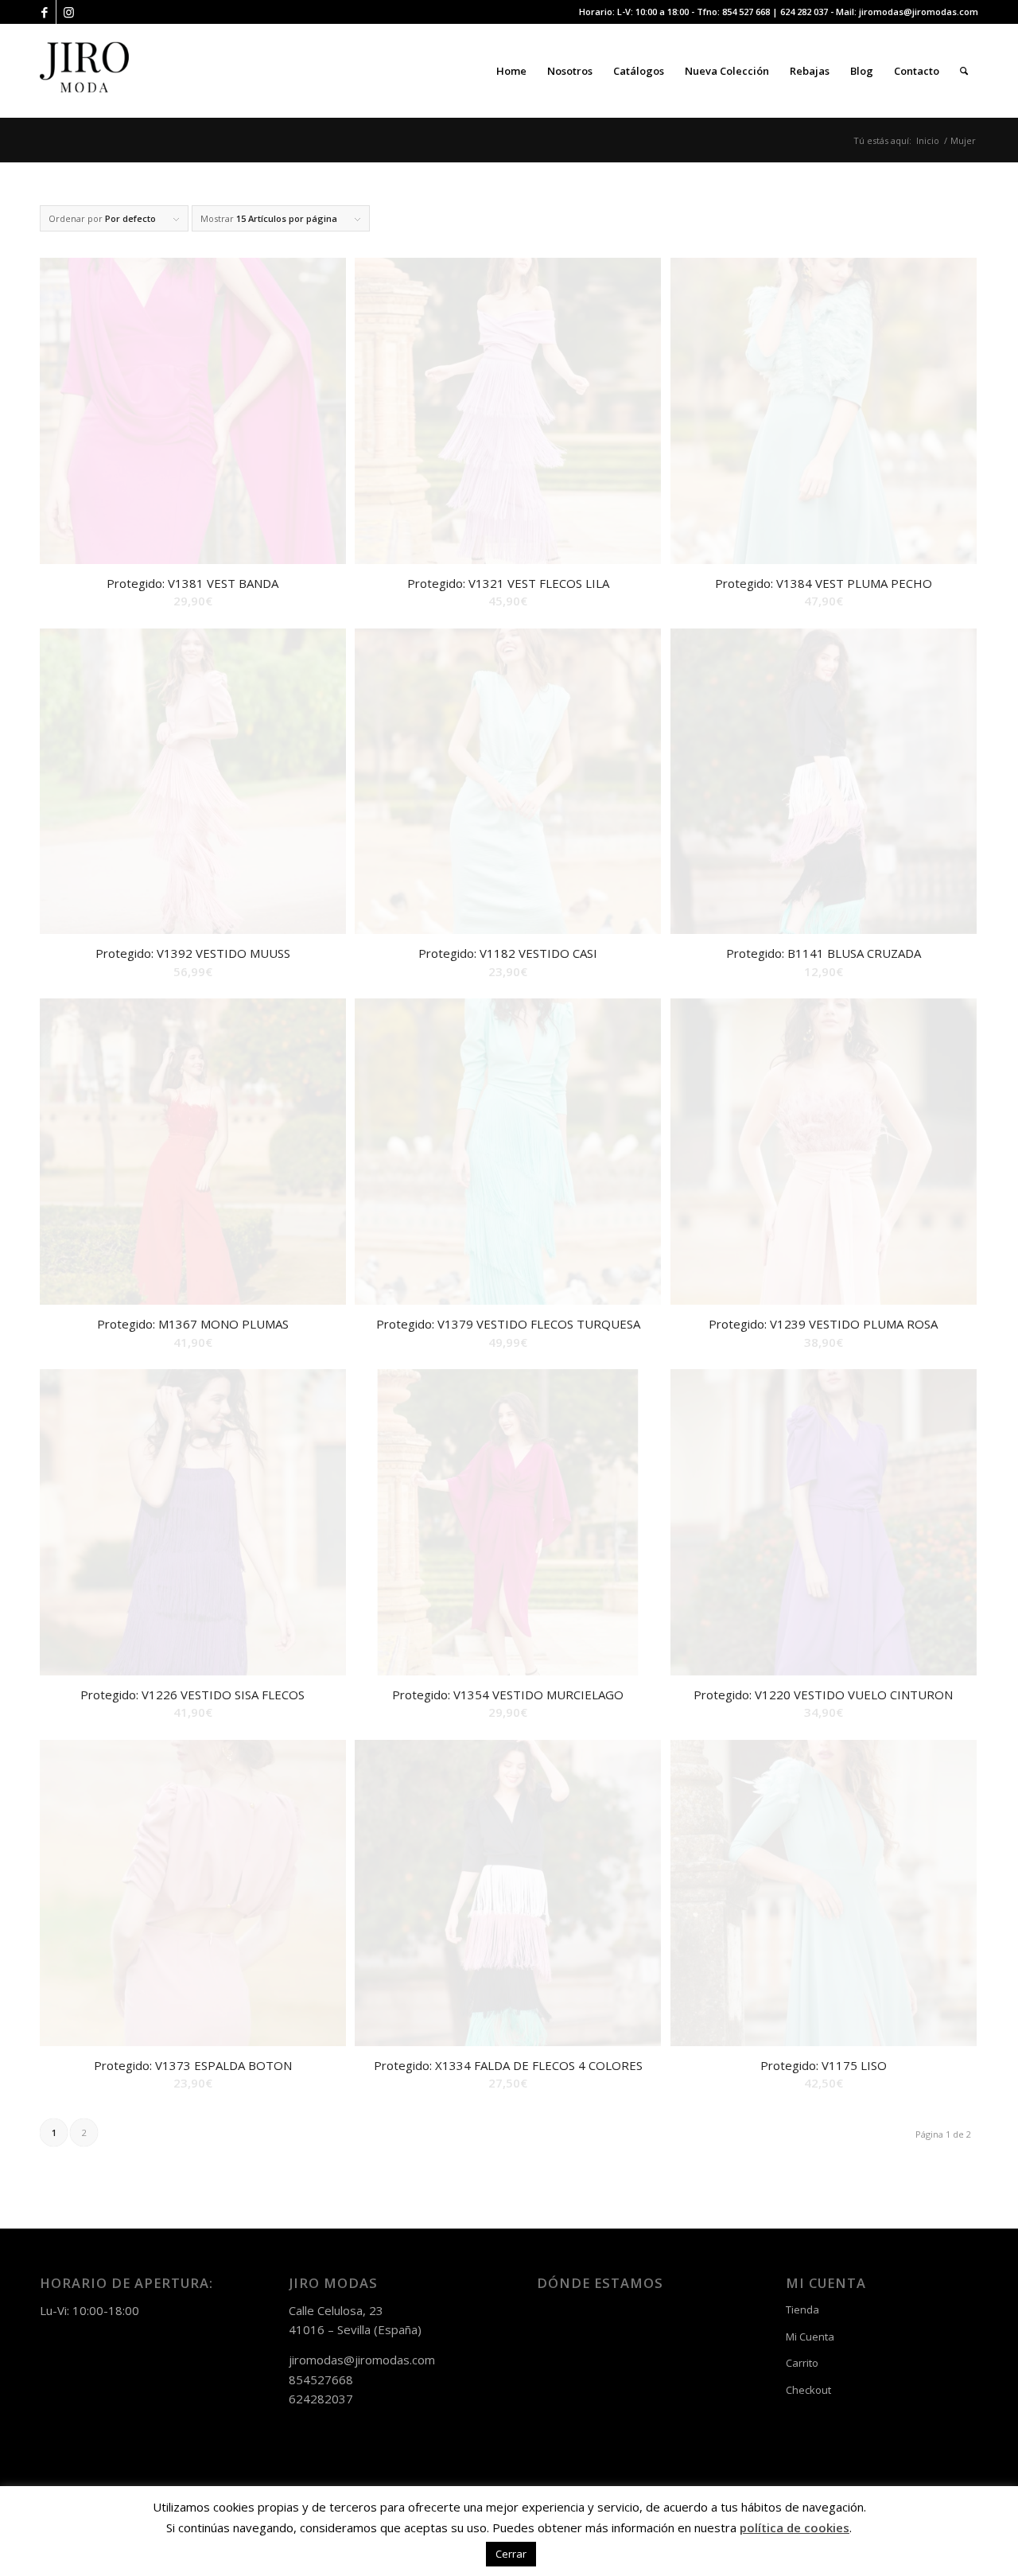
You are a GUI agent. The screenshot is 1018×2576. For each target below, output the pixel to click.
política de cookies (795, 2527)
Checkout (808, 2390)
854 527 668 (746, 12)
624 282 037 (804, 12)
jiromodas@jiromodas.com (919, 12)
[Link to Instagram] (68, 12)
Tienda (802, 2309)
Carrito (802, 2363)
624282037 (321, 2399)
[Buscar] (964, 71)
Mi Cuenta (810, 2337)
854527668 (321, 2379)
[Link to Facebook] (44, 12)
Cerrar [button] (511, 2554)
